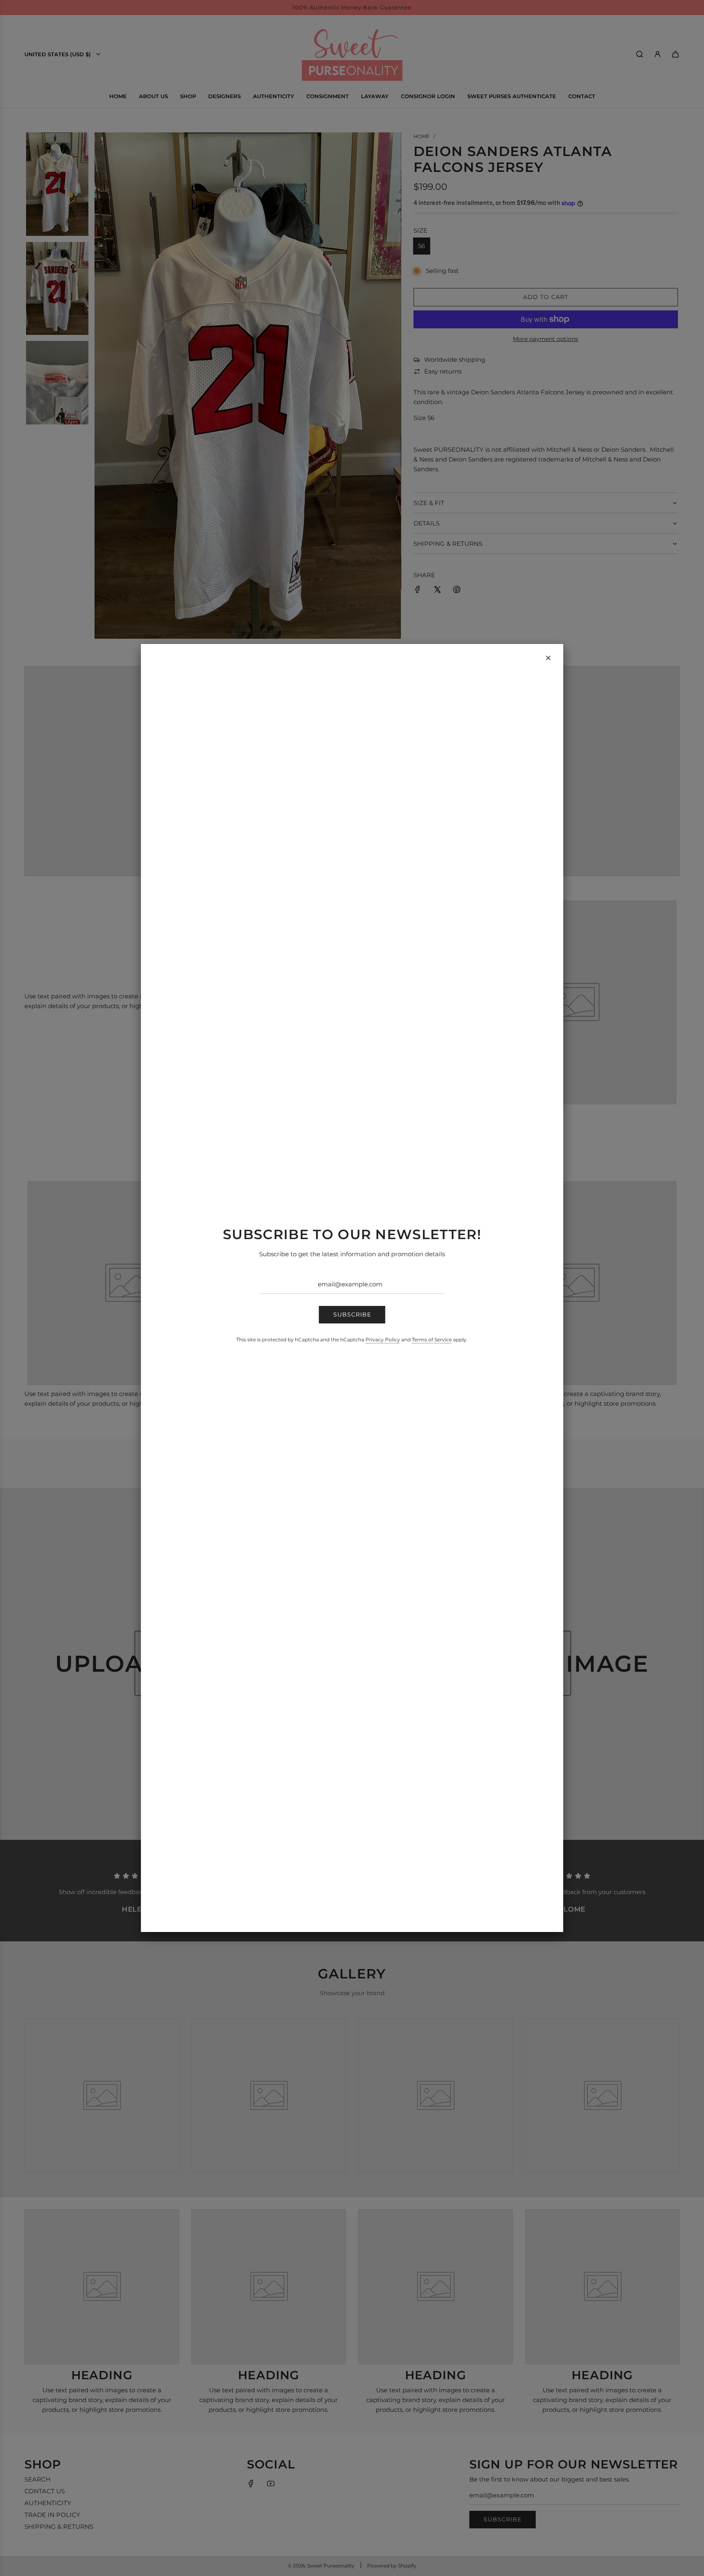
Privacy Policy (383, 1340)
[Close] (548, 658)
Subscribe (352, 1314)
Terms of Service (432, 1340)
